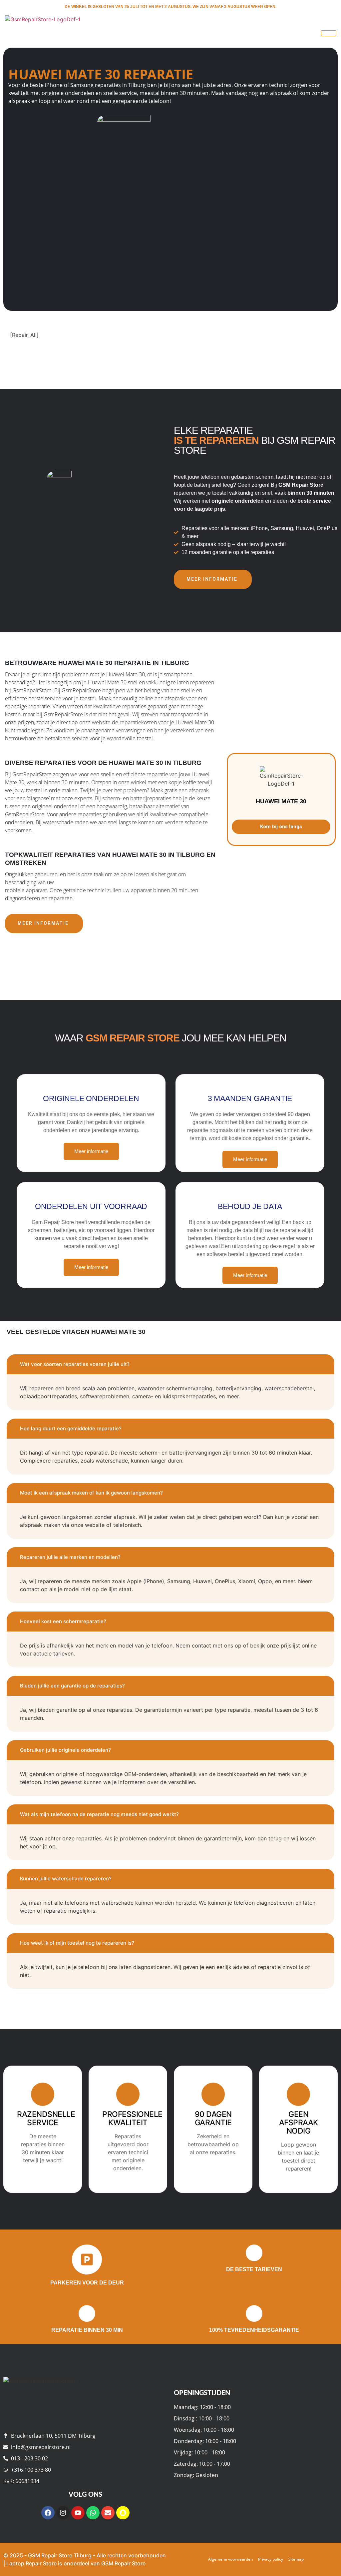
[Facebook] (48, 2513)
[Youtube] (78, 2513)
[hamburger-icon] (329, 33)
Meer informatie (212, 579)
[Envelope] (108, 2513)
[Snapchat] (123, 2513)
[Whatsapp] (93, 2513)
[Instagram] (63, 2513)
